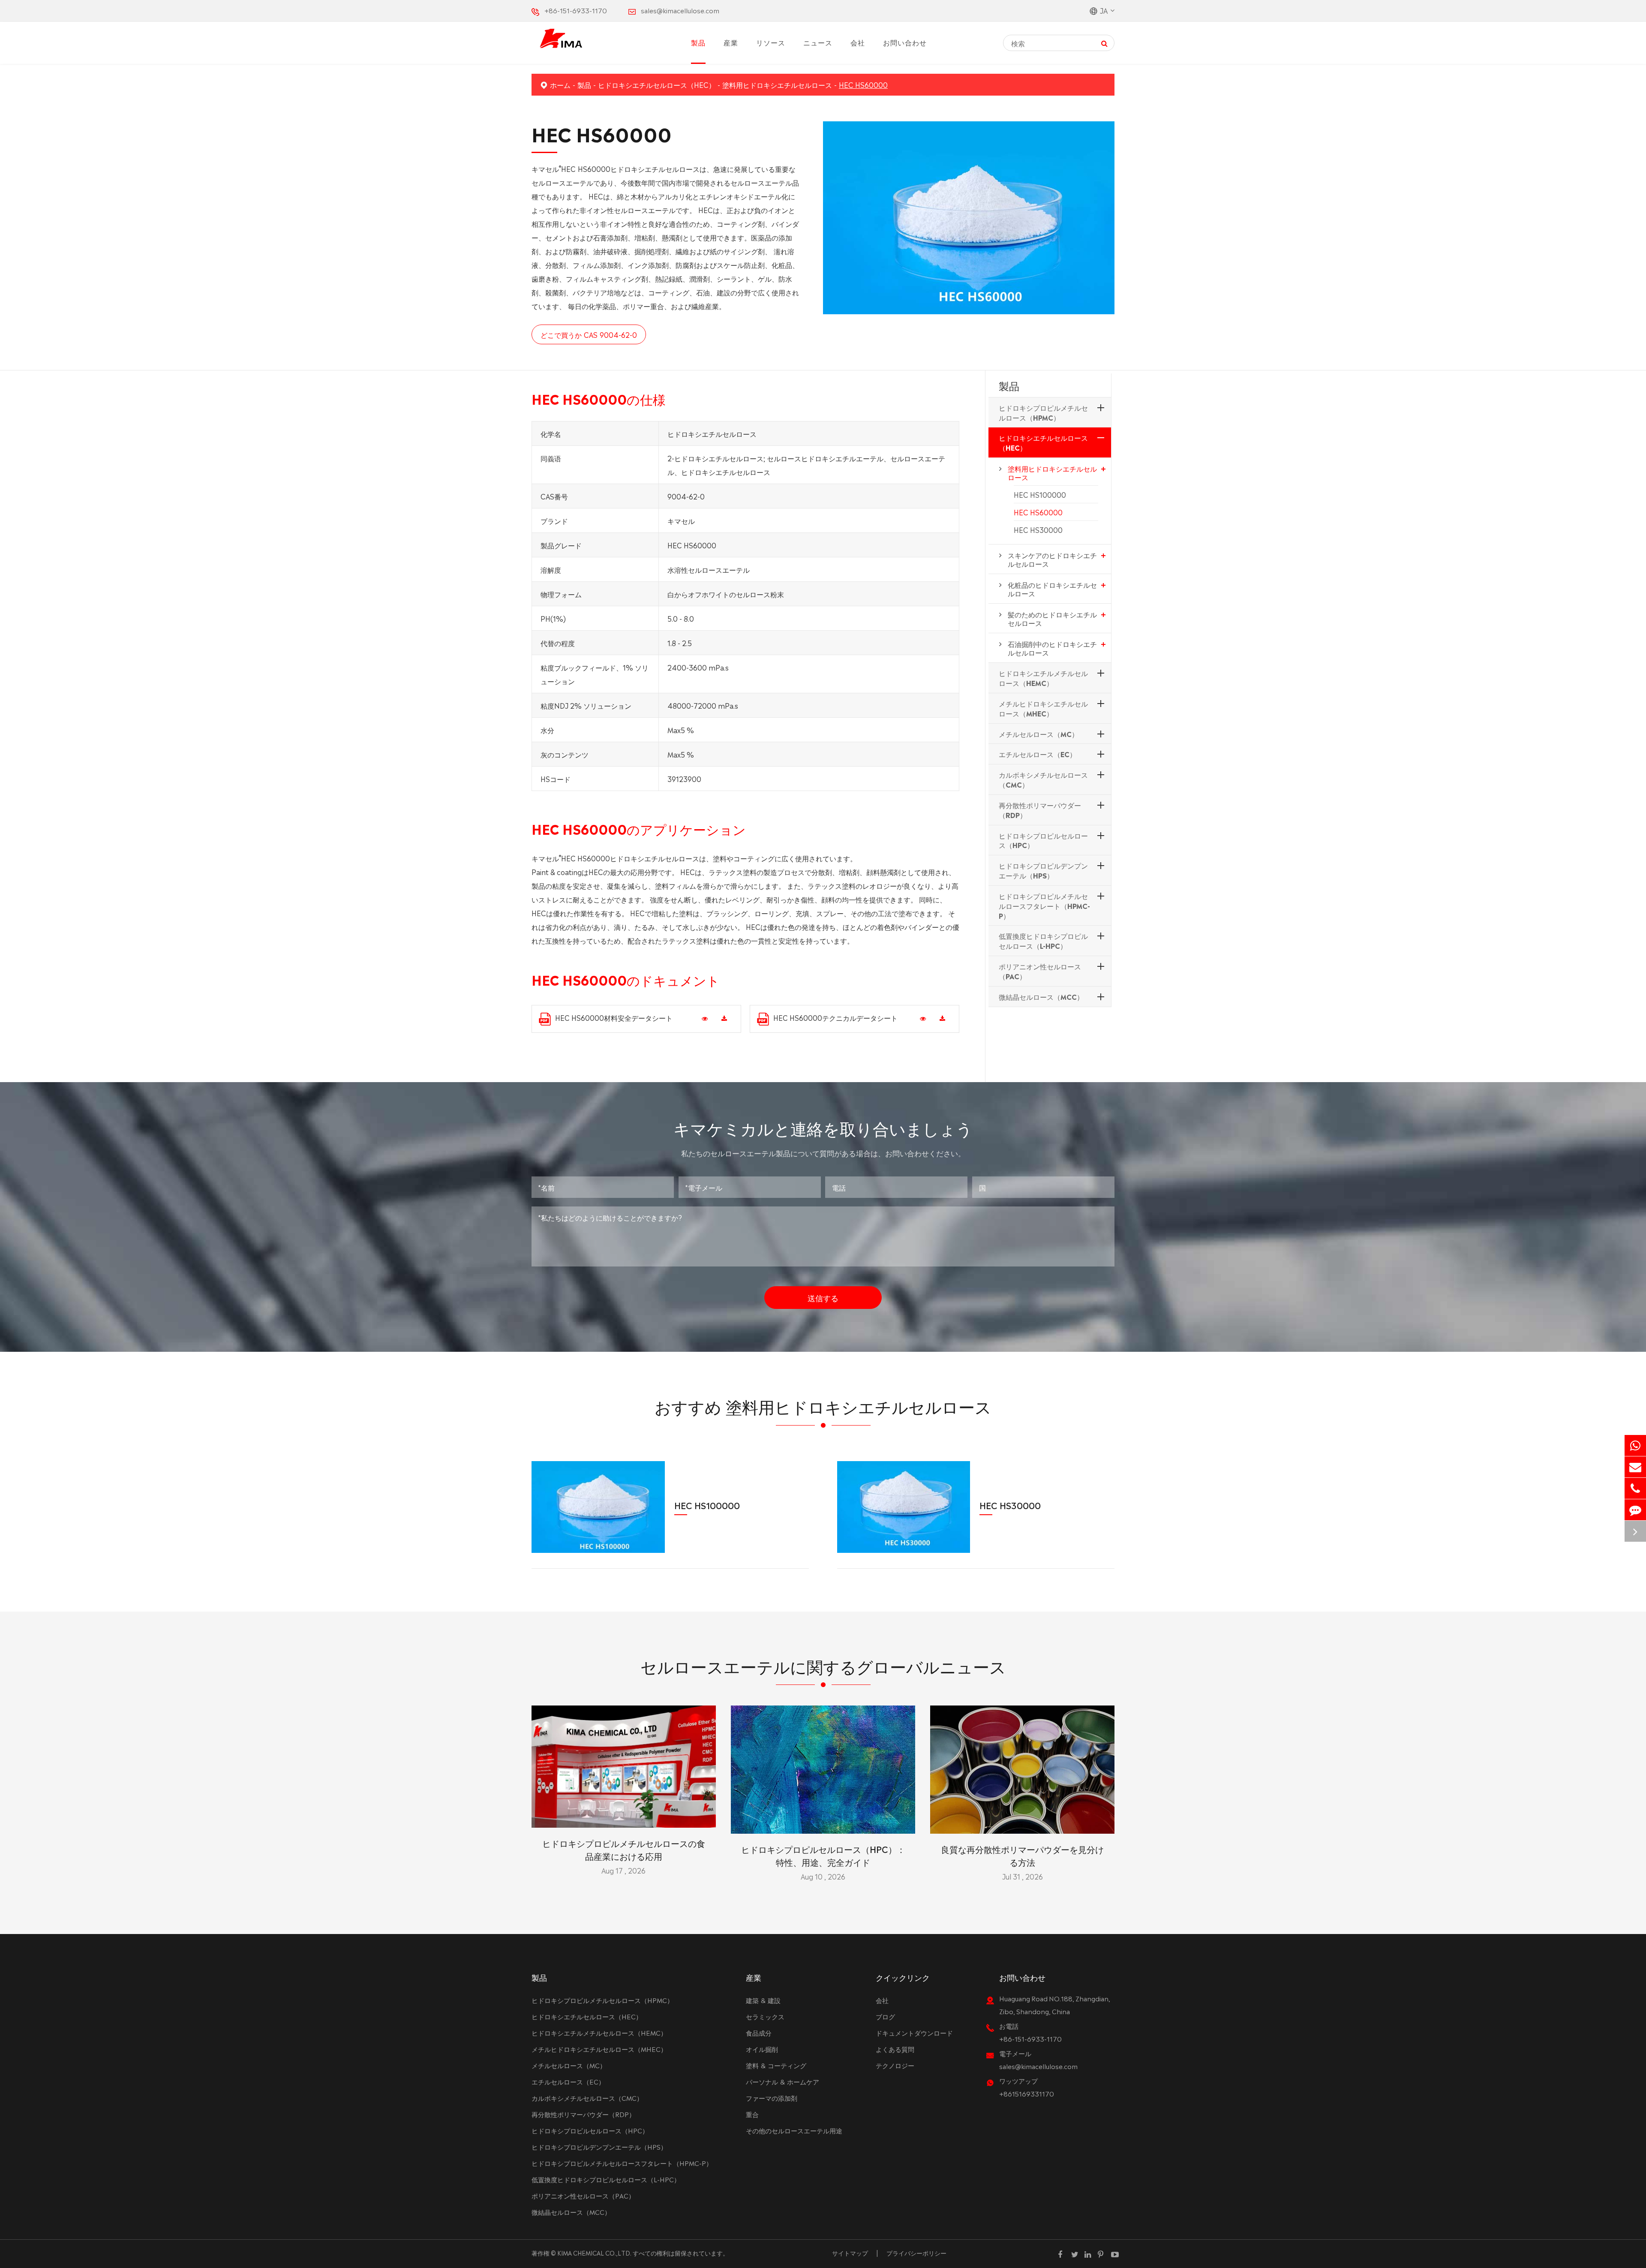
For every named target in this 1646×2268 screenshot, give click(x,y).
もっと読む (623, 1817)
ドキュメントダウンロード (914, 2032)
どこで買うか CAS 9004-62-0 (589, 334)
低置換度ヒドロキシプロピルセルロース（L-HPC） (1043, 940)
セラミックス (765, 2016)
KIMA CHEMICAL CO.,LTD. (594, 2253)
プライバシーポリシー (916, 2253)
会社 (858, 42)
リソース (771, 42)
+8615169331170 (1027, 2093)
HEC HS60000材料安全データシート (614, 1017)
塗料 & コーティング (776, 2065)
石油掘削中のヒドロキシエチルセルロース (1052, 648)
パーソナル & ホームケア (782, 2081)
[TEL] (1635, 1488)
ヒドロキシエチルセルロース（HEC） (657, 84)
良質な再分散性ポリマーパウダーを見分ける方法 (1022, 1855)
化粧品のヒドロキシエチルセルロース (1052, 589)
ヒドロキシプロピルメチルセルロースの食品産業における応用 (624, 1849)
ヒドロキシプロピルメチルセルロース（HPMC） (1043, 412)
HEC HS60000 (863, 84)
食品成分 (759, 2032)
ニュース (818, 42)
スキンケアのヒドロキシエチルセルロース (1052, 559)
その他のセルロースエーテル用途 (794, 2130)
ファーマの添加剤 (772, 2098)
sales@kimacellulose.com (680, 10)
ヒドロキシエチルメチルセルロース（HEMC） (1043, 678)
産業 (731, 42)
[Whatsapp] (1635, 1445)
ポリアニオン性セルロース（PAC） (1040, 971)
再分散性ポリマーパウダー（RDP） (1040, 809)
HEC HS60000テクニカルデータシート (835, 1017)
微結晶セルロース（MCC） (1041, 996)
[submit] (1104, 43)
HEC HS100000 (1040, 494)
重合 (752, 2114)
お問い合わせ (905, 42)
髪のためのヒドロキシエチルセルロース (1052, 618)
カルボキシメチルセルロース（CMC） (1043, 779)
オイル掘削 (762, 2049)
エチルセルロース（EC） (1038, 754)
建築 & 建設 (763, 2000)
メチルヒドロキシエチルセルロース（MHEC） (1043, 708)
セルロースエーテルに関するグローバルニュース (823, 1665)
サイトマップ (850, 2253)
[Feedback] (1635, 1510)
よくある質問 (895, 2049)
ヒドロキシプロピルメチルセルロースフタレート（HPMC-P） (1044, 905)
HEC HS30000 (1038, 529)
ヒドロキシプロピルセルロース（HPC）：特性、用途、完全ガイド (823, 1855)
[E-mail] (1635, 1467)
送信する (823, 1297)
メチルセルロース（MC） (1039, 733)
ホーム (560, 84)
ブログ (885, 2016)
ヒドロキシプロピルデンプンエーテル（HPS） (1043, 870)
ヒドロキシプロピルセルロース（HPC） (1043, 840)
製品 (698, 42)
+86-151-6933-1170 (576, 10)
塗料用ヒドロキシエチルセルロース (777, 84)
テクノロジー (895, 2065)
